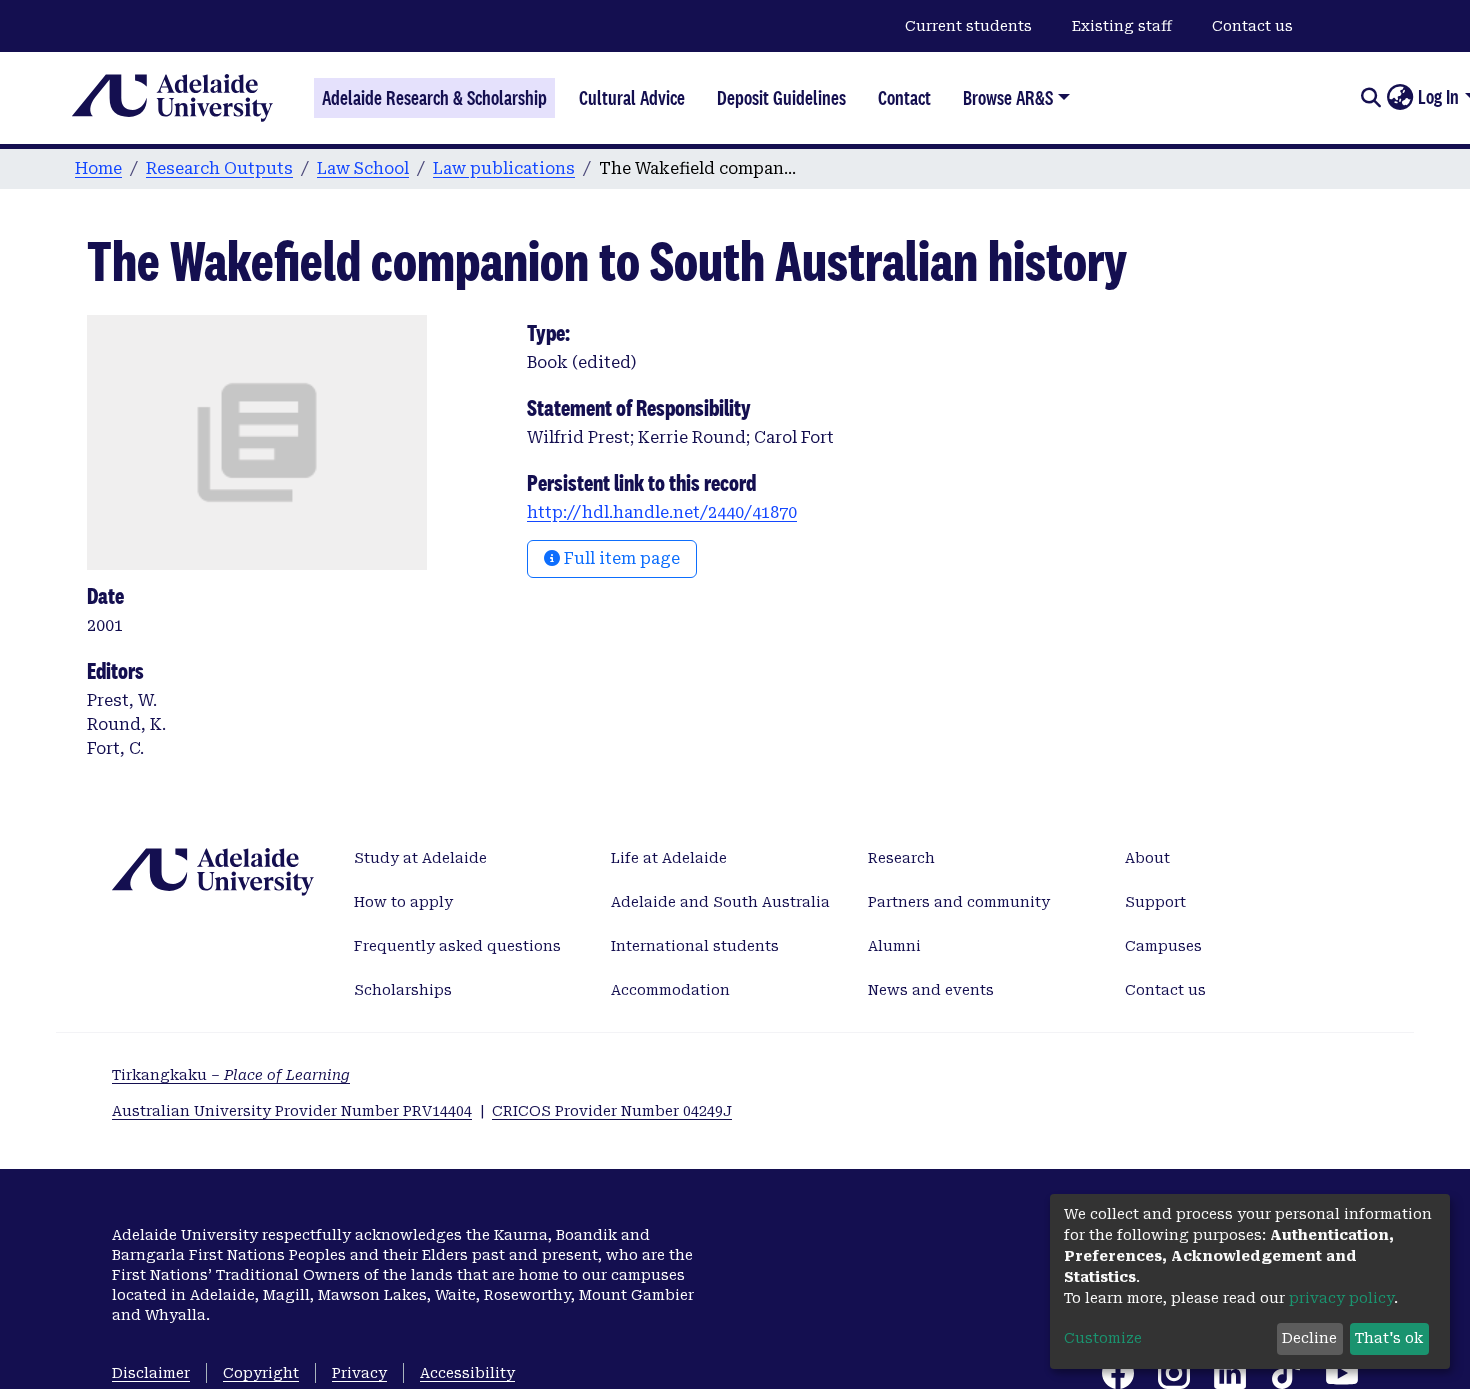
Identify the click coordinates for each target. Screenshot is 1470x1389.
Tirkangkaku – (231, 1075)
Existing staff (1122, 26)
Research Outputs (219, 168)
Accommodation (670, 990)
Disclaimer (151, 1373)
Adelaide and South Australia (720, 902)
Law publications (504, 168)
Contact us (1252, 26)
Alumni (894, 946)
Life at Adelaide (669, 858)
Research (901, 858)
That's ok (1389, 1338)
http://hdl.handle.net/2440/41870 (662, 512)
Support (1155, 902)
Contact (904, 98)
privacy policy (1341, 1298)
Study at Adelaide (420, 858)
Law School (363, 168)
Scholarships (403, 990)
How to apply (403, 902)
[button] (1399, 98)
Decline (1309, 1338)
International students (695, 946)
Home (98, 168)
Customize (1103, 1338)
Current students (968, 26)
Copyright (261, 1373)
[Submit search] (1370, 98)
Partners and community (959, 902)
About (1147, 858)
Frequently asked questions (457, 946)
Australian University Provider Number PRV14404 (292, 1111)
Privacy (359, 1373)
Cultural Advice (632, 98)
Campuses (1163, 946)
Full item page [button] (620, 558)
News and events (931, 990)
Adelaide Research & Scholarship (434, 98)
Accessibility (467, 1373)
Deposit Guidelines (781, 98)
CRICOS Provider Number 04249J (612, 1111)
